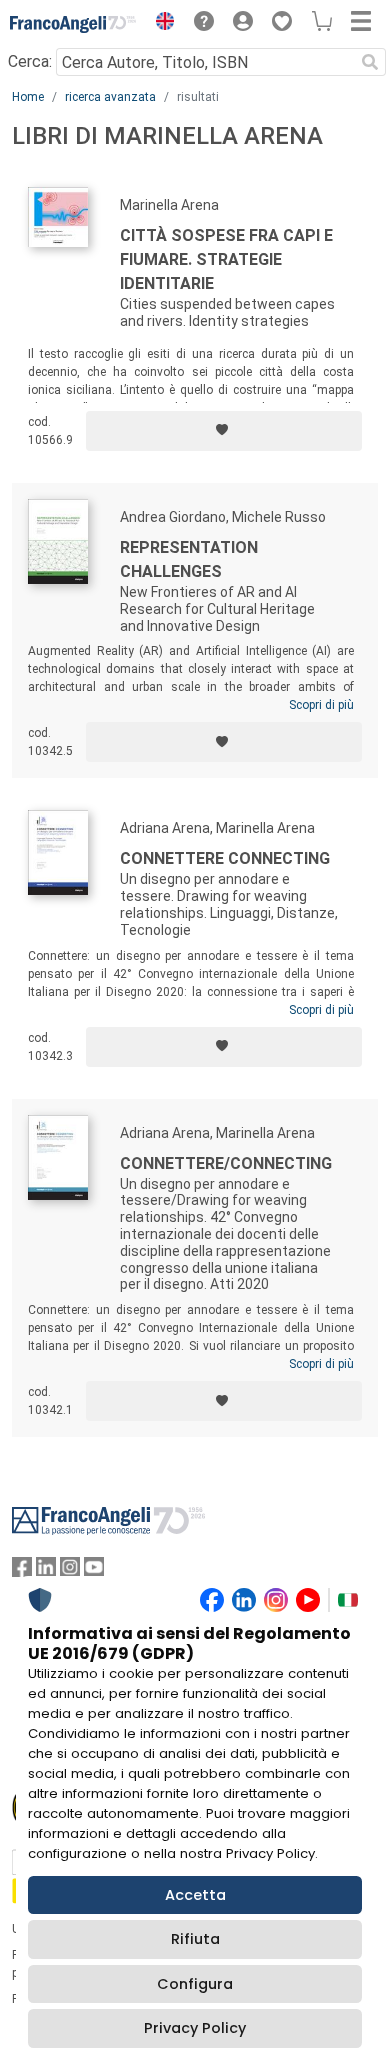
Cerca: (30, 61)
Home (28, 97)
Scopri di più (321, 705)
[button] (160, 24)
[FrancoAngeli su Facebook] (22, 1571)
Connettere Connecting (225, 858)
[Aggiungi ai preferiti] (224, 431)
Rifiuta (195, 1939)
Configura (195, 1984)
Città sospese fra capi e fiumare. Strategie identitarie (226, 259)
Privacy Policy (195, 2028)
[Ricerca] (370, 62)
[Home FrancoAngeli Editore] (73, 24)
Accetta (195, 1895)
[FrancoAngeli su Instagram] (70, 1571)
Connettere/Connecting (226, 1163)
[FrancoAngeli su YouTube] (94, 1571)
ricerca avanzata (110, 97)
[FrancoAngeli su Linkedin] (46, 1571)
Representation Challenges (189, 559)
